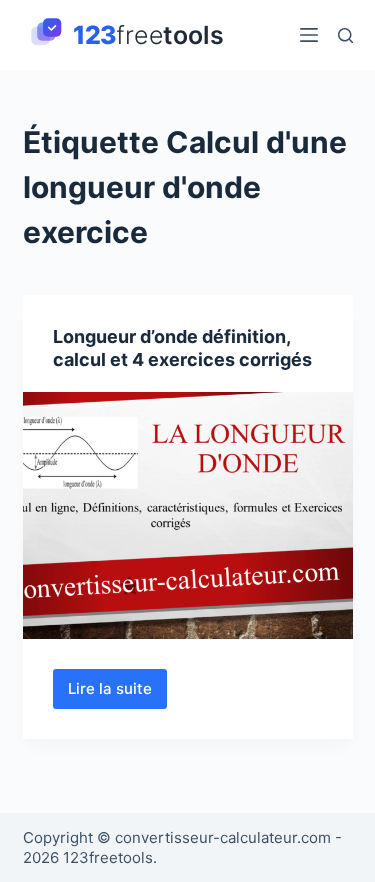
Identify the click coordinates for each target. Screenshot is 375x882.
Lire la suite (117, 694)
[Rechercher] (345, 35)
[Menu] (309, 35)
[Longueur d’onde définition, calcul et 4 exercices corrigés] (188, 516)
